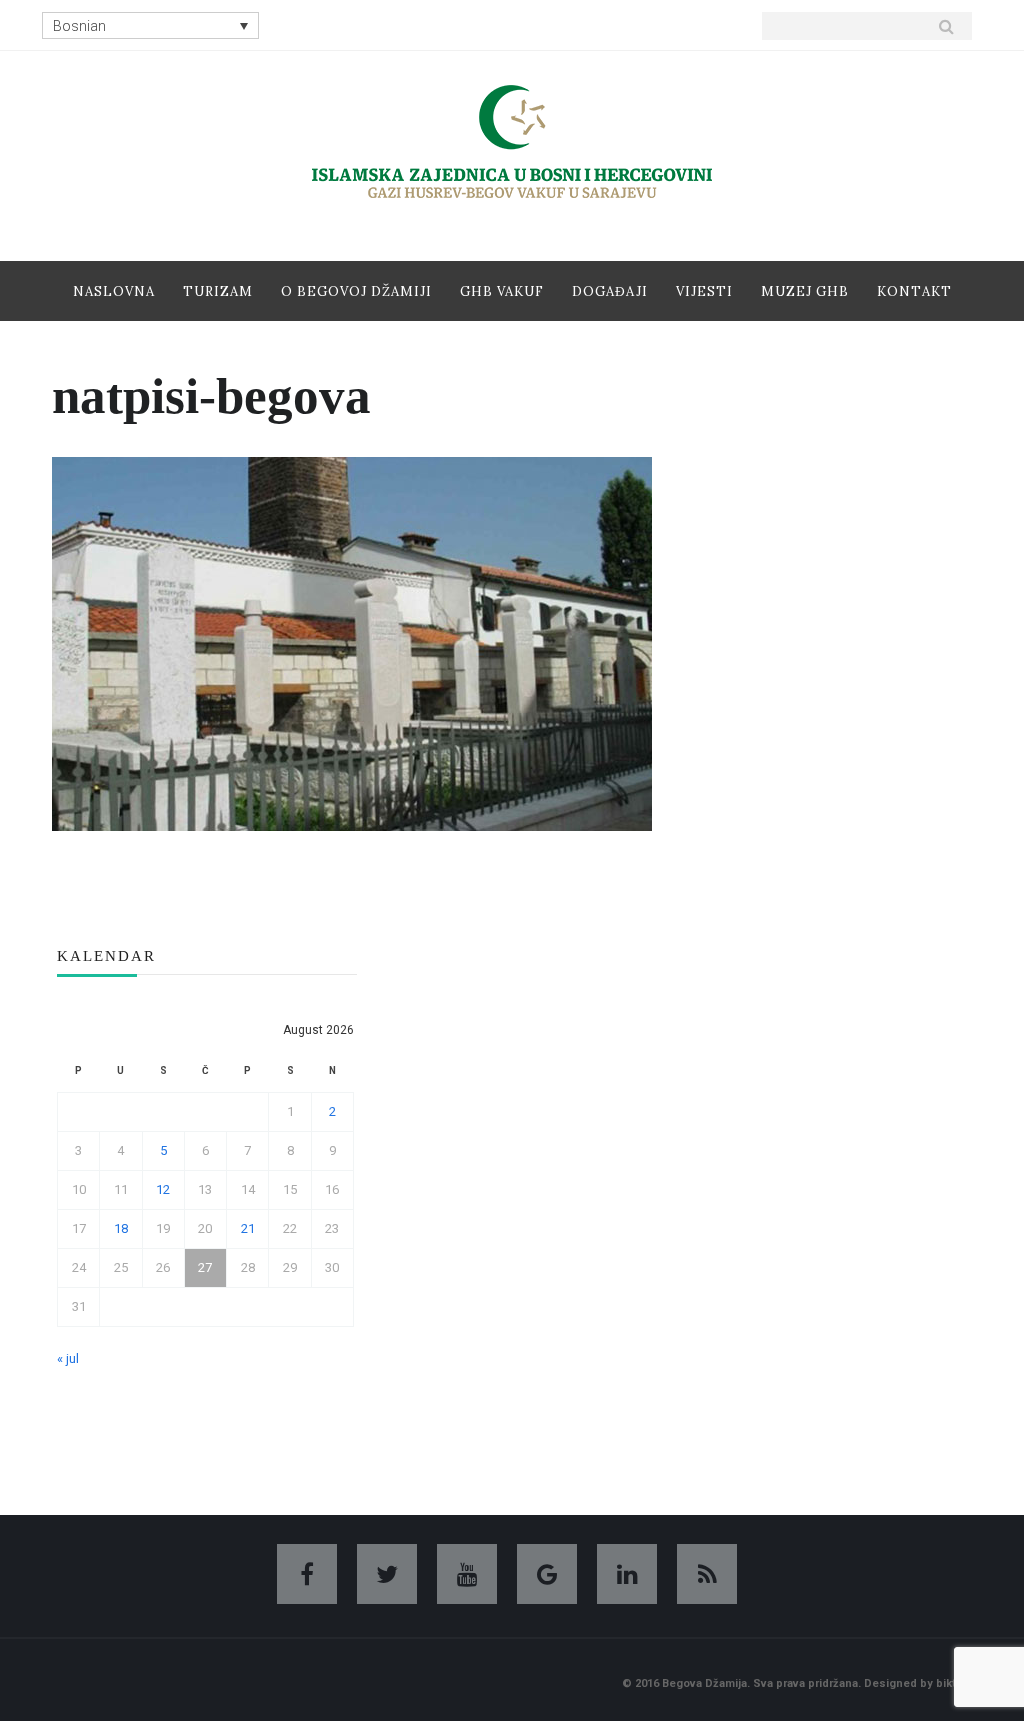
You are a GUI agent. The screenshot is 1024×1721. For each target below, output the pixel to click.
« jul (68, 1358)
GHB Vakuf (502, 291)
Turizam (218, 291)
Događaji (610, 291)
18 (121, 1228)
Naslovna (114, 291)
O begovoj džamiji (356, 291)
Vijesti (704, 291)
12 (163, 1189)
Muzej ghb (805, 291)
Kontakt (914, 291)
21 (248, 1228)
